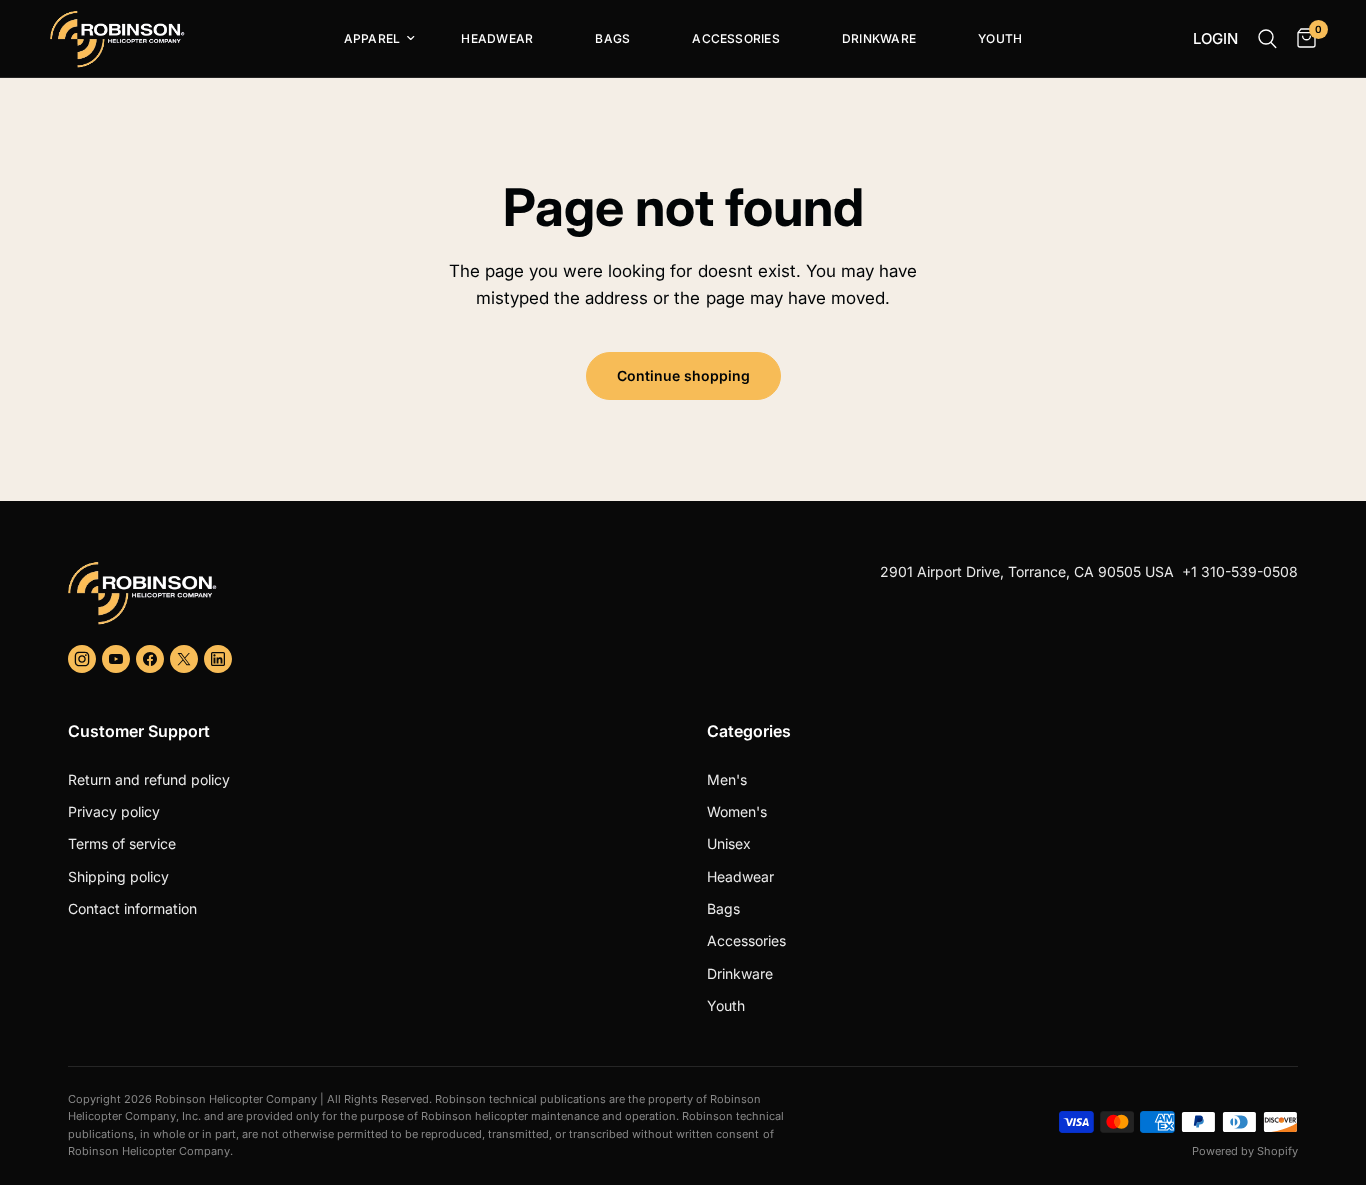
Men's (727, 779)
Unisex (729, 843)
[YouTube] (116, 659)
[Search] (1267, 39)
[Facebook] (150, 659)
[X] (184, 659)
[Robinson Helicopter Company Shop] (367, 593)
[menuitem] (372, 39)
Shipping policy (118, 876)
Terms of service (122, 843)
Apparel (372, 38)
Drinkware (879, 38)
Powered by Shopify (1245, 1151)
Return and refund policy (149, 779)
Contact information (132, 908)
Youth (1000, 38)
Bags (612, 38)
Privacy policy (114, 811)
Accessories (736, 38)
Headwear (497, 38)
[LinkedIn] (218, 659)
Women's (737, 811)
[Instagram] (82, 659)
